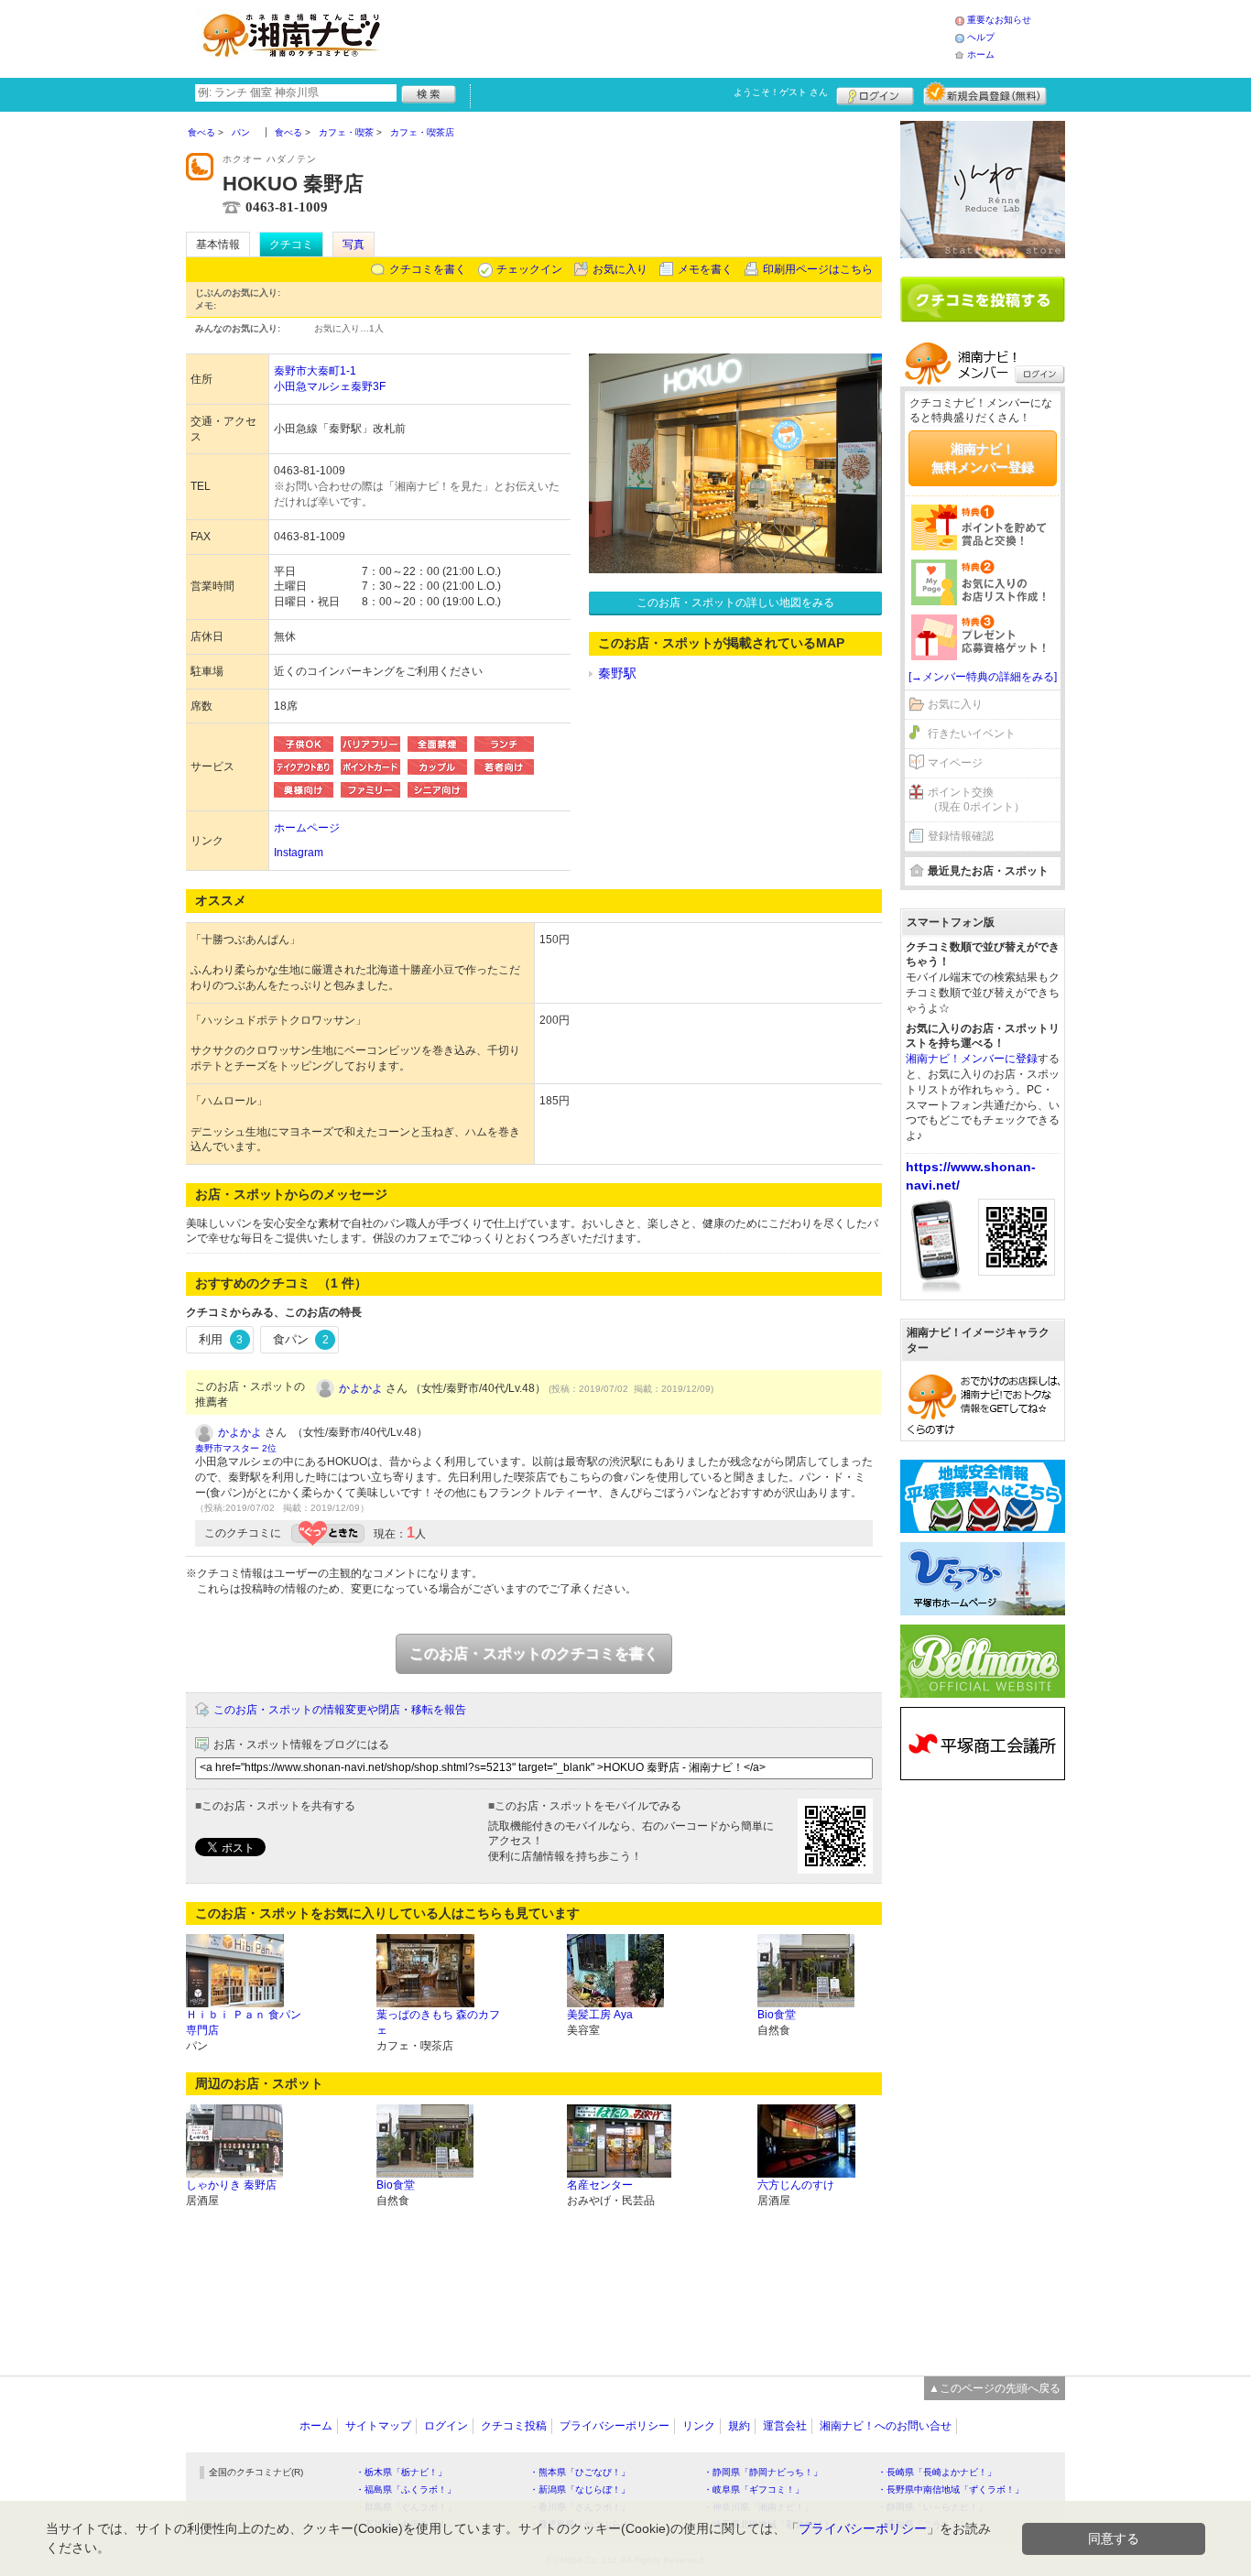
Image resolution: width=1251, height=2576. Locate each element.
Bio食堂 (777, 2015)
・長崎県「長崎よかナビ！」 (937, 2472)
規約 (739, 2426)
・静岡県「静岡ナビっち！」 (763, 2472)
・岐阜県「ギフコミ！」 (754, 2489)
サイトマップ (378, 2426)
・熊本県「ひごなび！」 (580, 2472)
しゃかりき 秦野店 (231, 2185)
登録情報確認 (961, 836)
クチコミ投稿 (514, 2426)
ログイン (875, 93)
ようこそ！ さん (781, 92)
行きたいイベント (972, 734)
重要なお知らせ (999, 20)
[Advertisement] (675, 37)
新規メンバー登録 (985, 93)
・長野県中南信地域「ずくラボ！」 (951, 2489)
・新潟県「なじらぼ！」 (580, 2489)
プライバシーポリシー (615, 2426)
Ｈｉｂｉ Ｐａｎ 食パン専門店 (244, 2022)
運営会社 (785, 2426)
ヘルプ (981, 37)
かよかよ (361, 1388)
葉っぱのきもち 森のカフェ (438, 2022)
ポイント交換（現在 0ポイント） (976, 800)
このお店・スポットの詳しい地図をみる (735, 603)
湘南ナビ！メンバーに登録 (972, 1059)
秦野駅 (617, 673)
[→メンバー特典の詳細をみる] (983, 677)
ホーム (981, 54)
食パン (301, 1339)
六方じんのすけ (796, 2185)
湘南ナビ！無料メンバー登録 (983, 458)
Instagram (299, 853)
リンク (699, 2426)
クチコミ (291, 245)
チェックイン (529, 269)
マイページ (955, 763)
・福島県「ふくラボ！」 (406, 2489)
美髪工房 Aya (600, 2015)
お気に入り (620, 269)
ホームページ (307, 828)
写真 (354, 245)
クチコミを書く (428, 269)
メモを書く (705, 269)
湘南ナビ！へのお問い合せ (886, 2426)
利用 (221, 1339)
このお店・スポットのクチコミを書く (534, 1653)
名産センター (600, 2185)
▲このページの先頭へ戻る (995, 2388)
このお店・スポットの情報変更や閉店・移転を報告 (340, 1710)
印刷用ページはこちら (818, 269)
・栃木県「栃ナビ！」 (401, 2472)
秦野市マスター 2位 (236, 1448)
